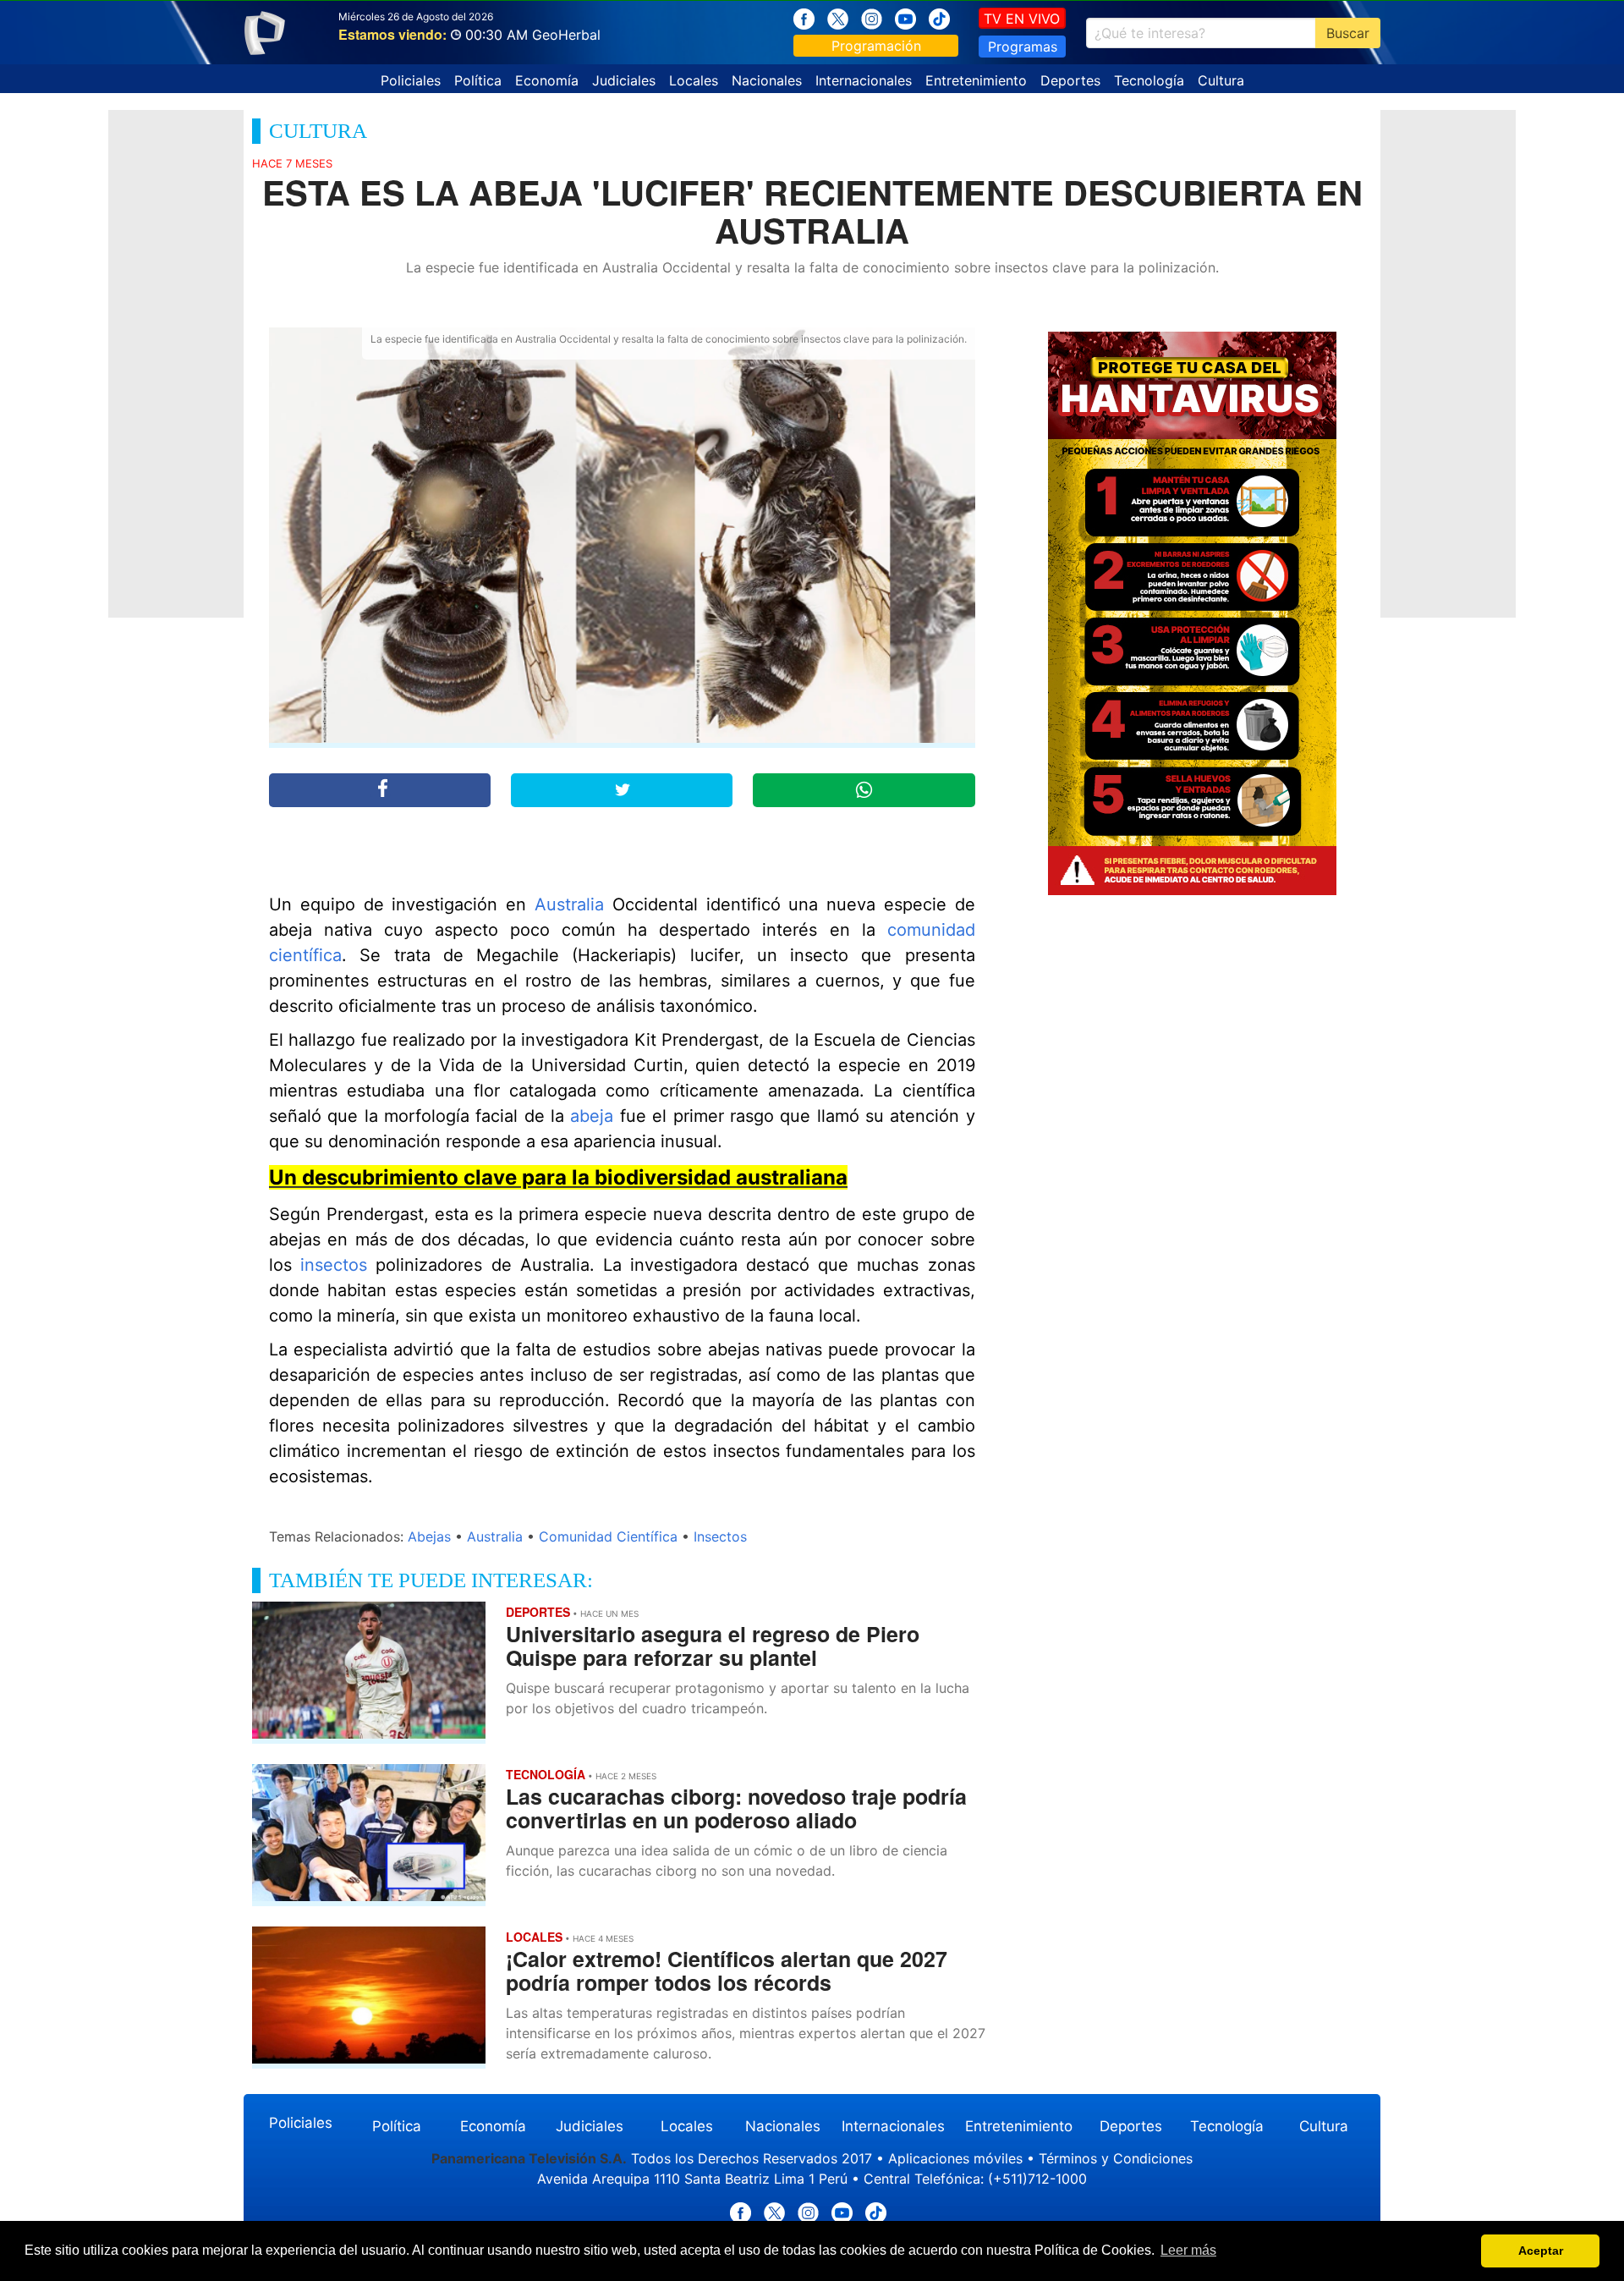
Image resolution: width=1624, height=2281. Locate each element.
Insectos (720, 1536)
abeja (592, 1116)
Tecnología (1149, 80)
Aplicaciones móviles (955, 2158)
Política (478, 80)
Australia (569, 904)
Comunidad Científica (608, 1536)
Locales (694, 80)
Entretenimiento (976, 80)
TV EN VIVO (1022, 19)
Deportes (1070, 80)
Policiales (411, 80)
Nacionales (767, 80)
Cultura (1221, 80)
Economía (547, 80)
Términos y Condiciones (1116, 2158)
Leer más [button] (1188, 2250)
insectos (334, 1265)
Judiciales (624, 80)
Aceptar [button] (1541, 2251)
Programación (876, 46)
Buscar (1348, 33)
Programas (1023, 47)
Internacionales (864, 80)
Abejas (429, 1536)
